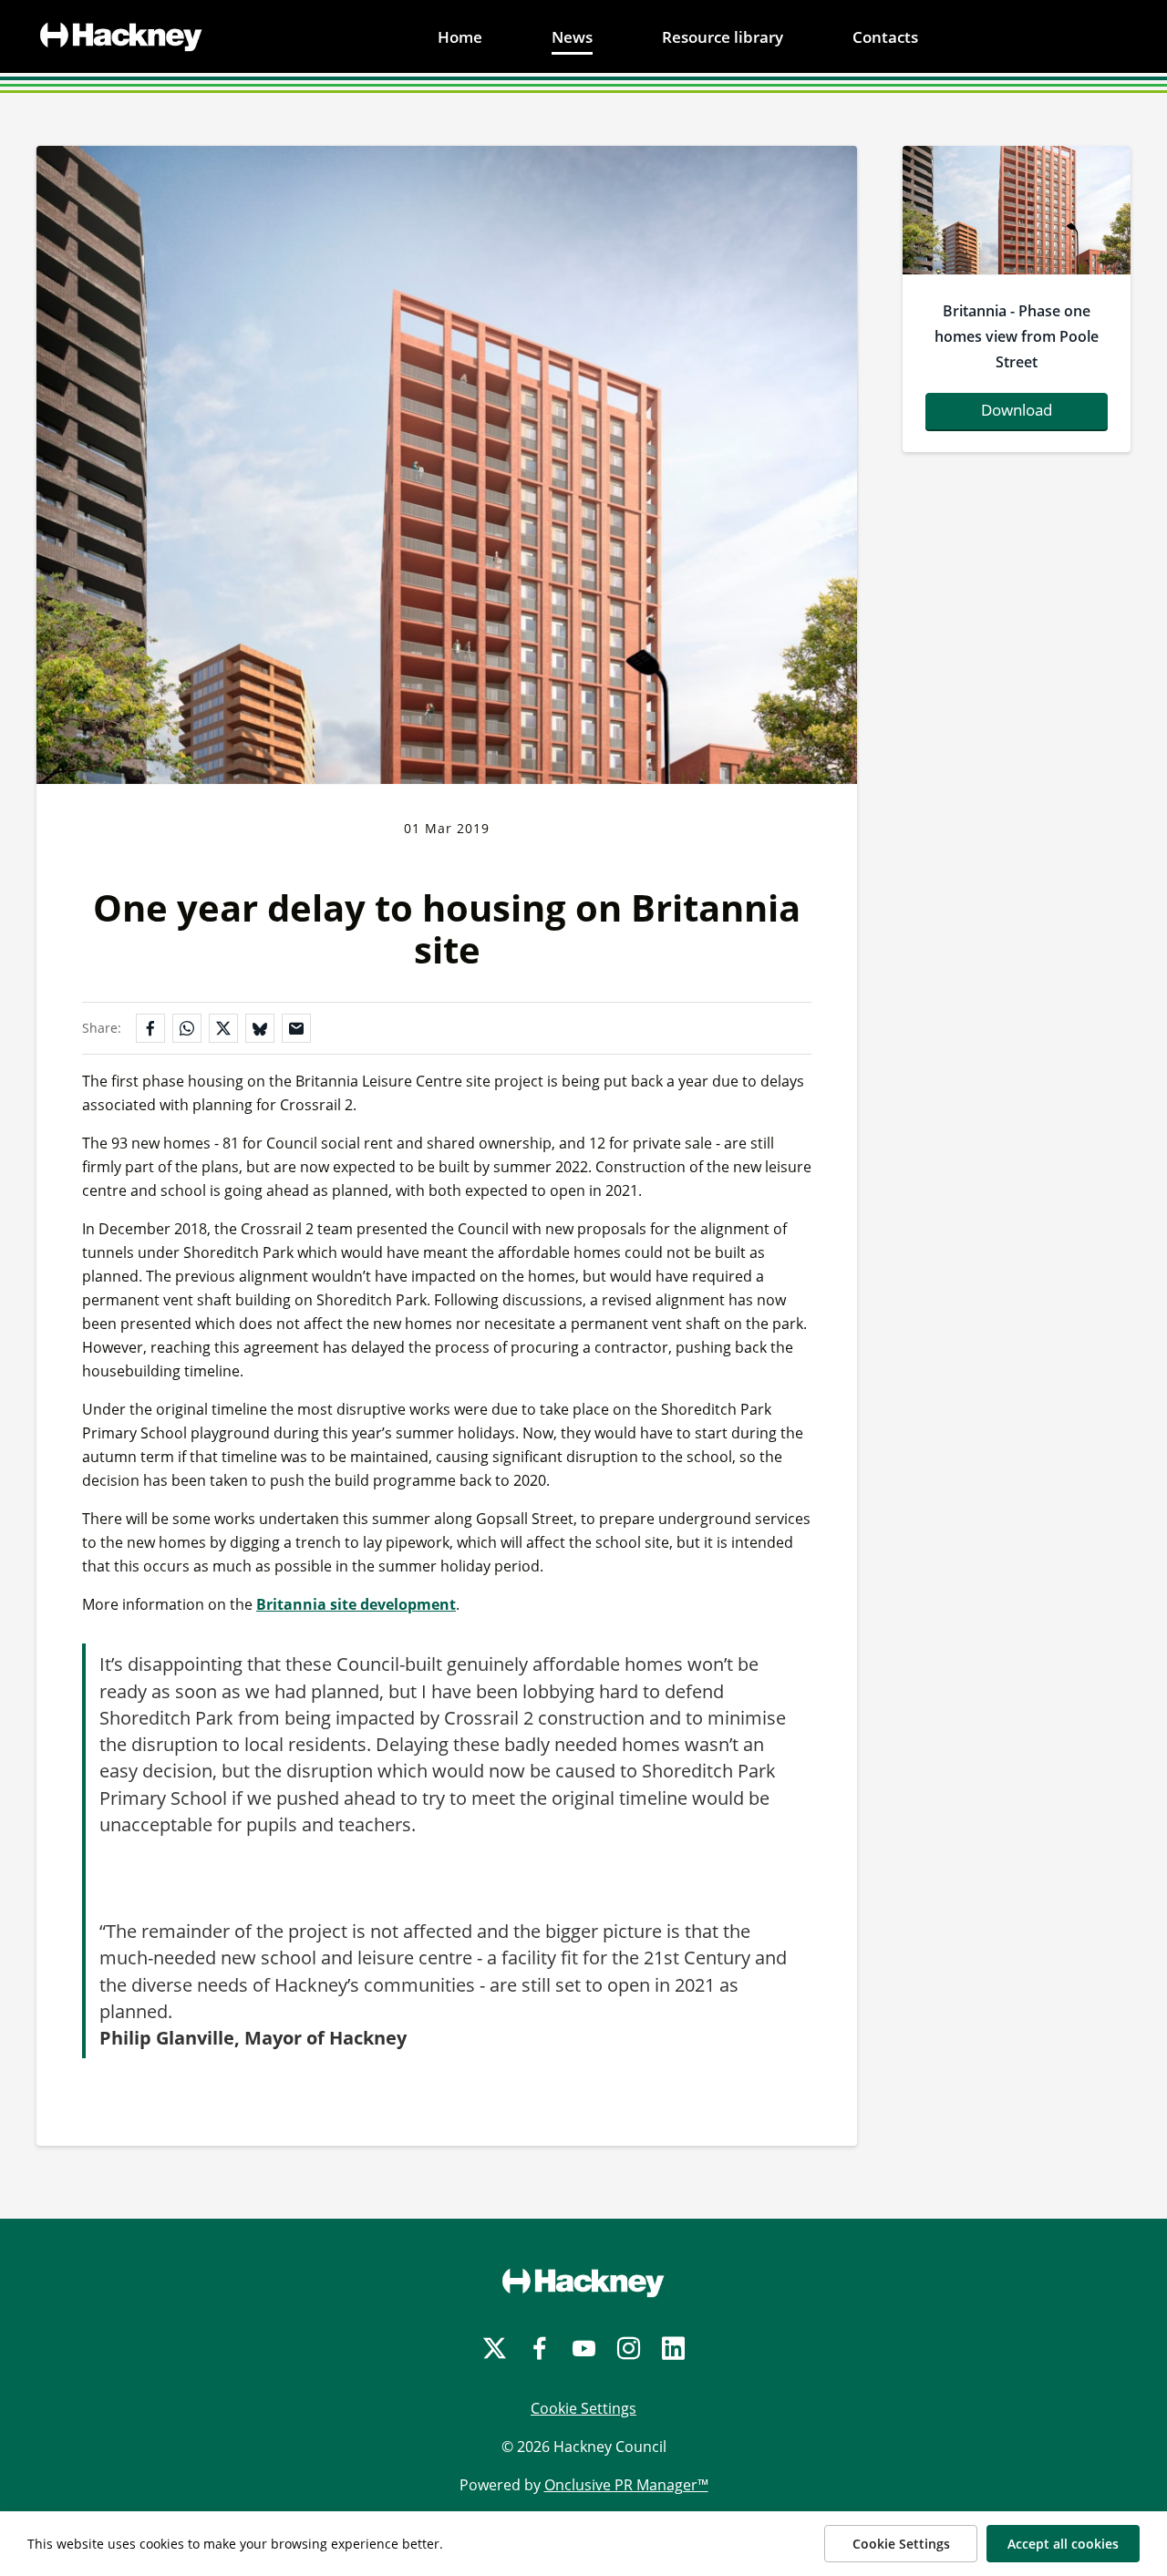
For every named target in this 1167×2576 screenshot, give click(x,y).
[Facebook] (539, 2349)
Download (1017, 410)
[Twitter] (495, 2349)
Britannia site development (356, 1604)
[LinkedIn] (673, 2349)
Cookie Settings (583, 2408)
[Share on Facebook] (150, 1028)
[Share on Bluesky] (260, 1028)
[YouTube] (584, 2349)
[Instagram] (629, 2349)
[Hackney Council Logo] (583, 2282)
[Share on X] (223, 1028)
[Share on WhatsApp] (187, 1028)
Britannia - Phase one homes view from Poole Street (1017, 336)
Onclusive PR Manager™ (626, 2485)
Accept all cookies (1063, 2544)
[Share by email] (296, 1028)
